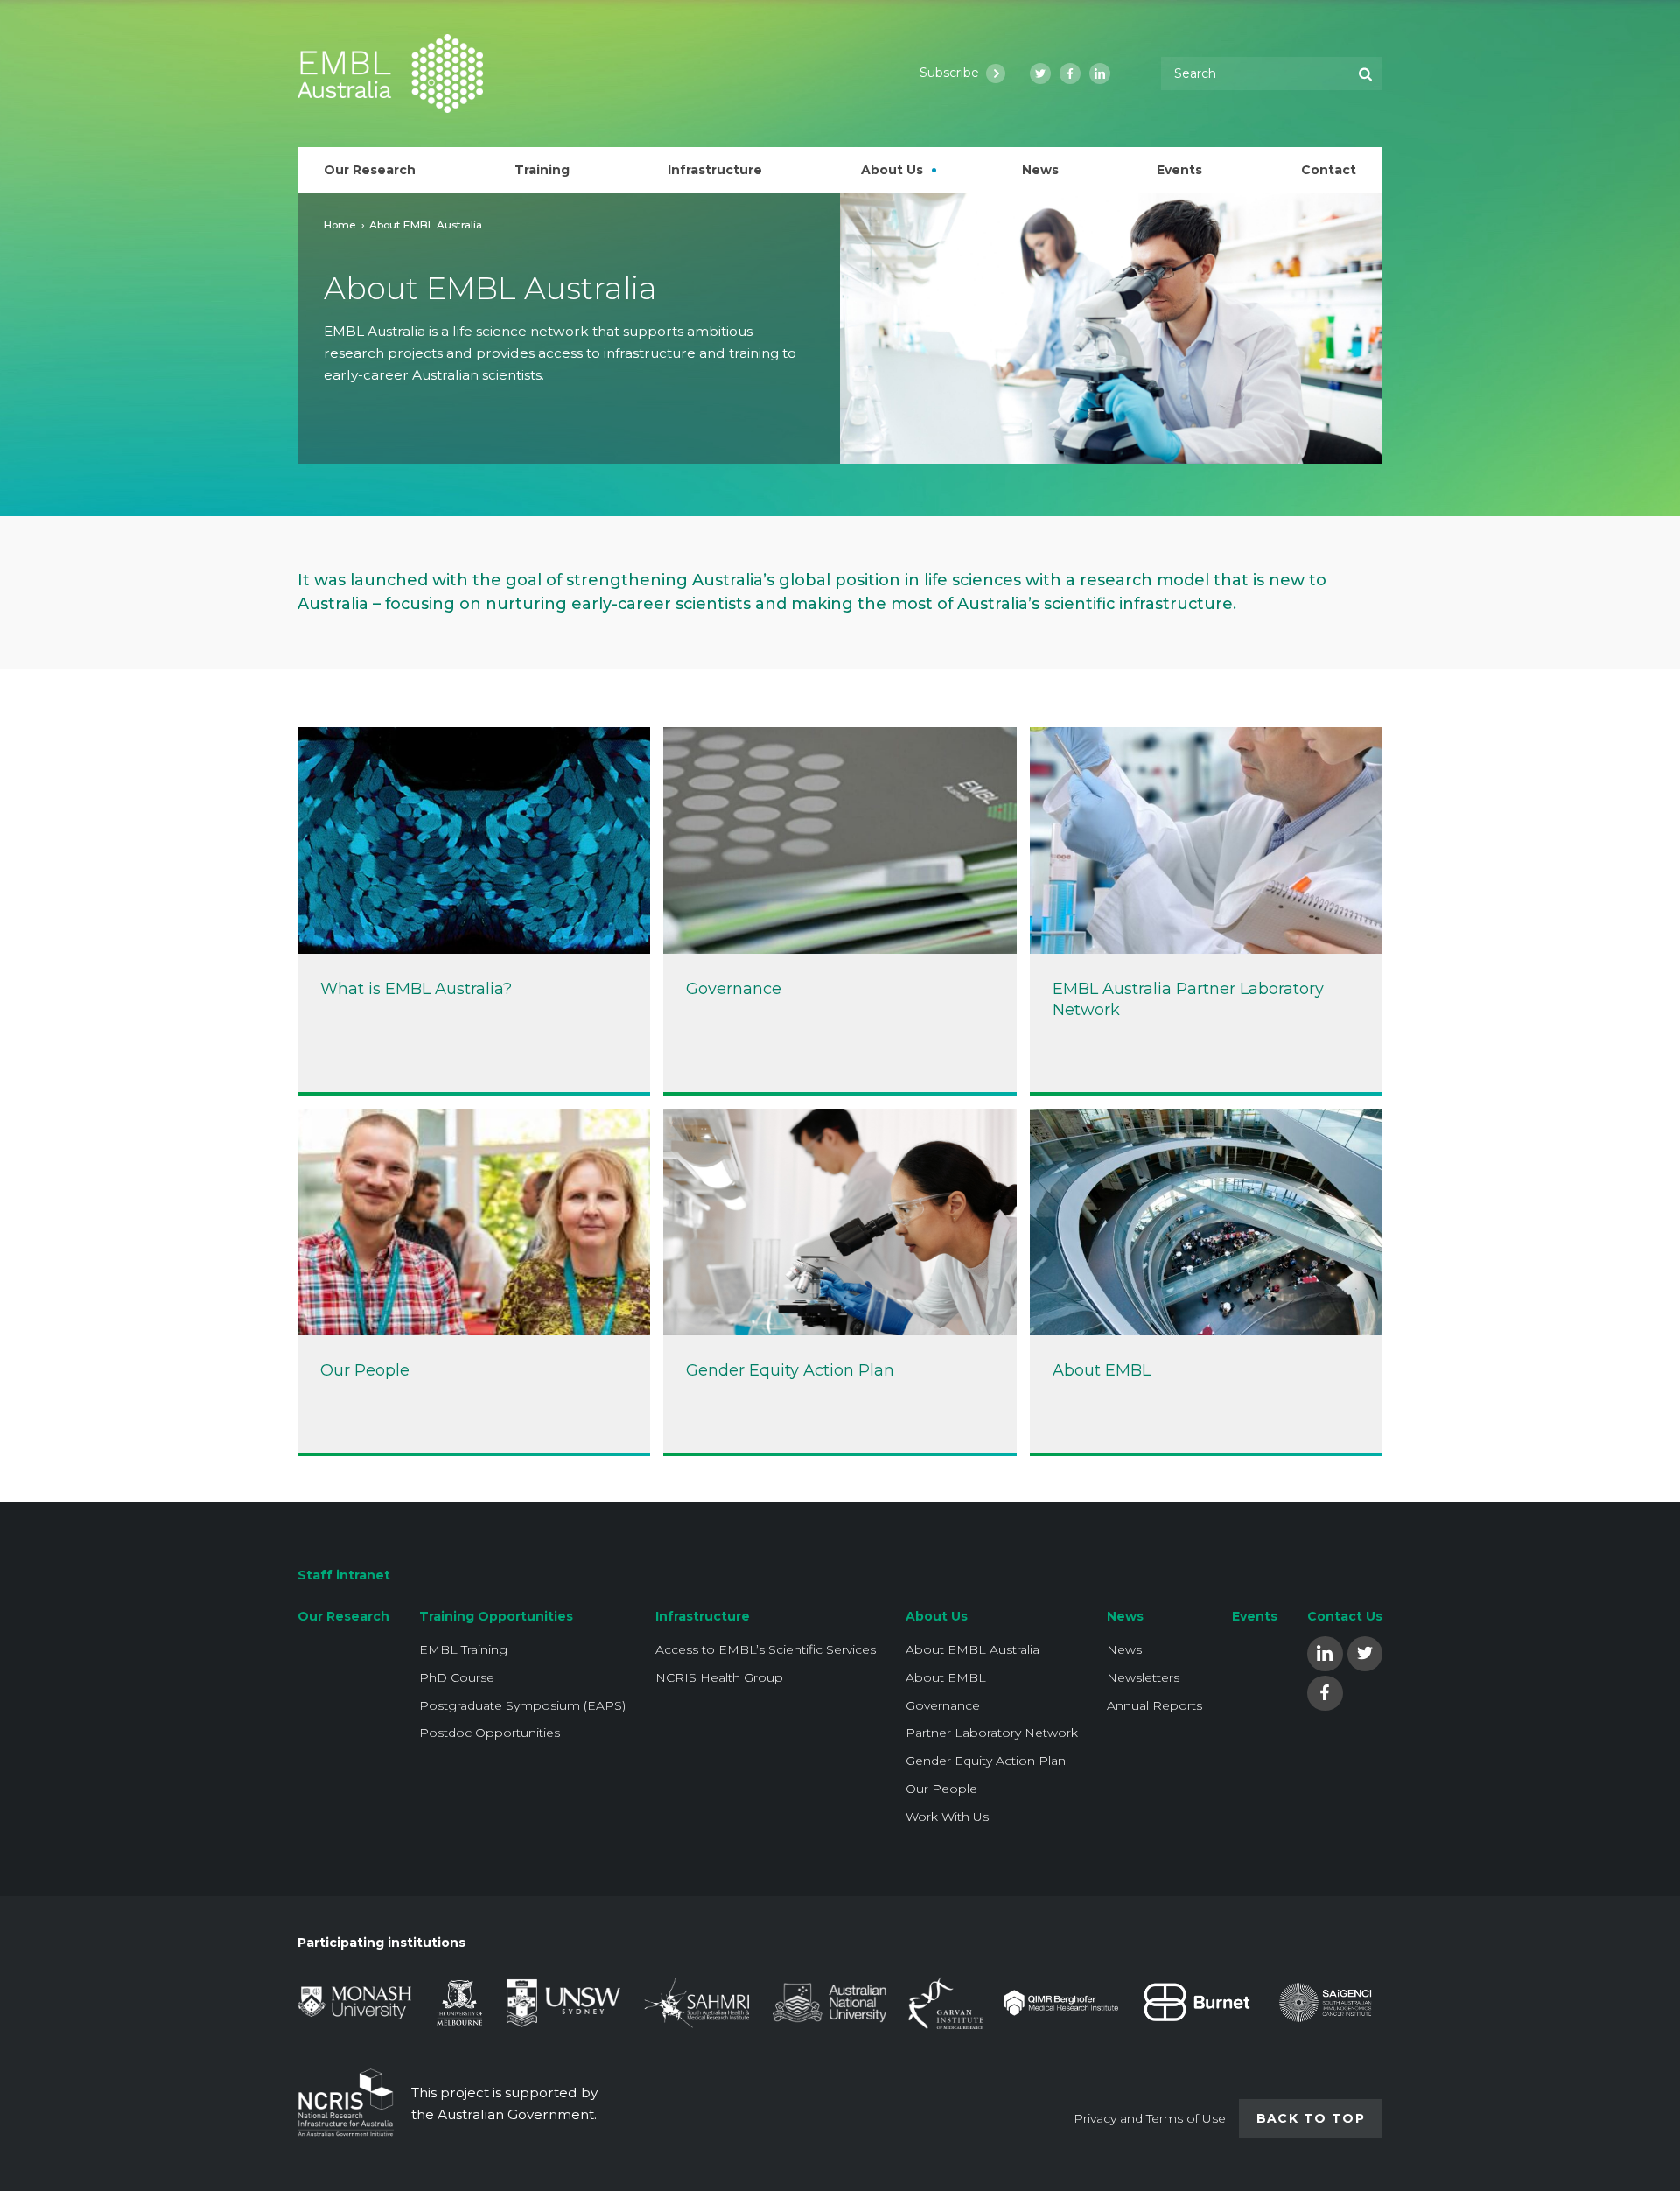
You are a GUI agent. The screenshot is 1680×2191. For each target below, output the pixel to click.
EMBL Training (463, 1649)
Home (340, 224)
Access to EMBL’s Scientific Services (766, 1649)
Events (1255, 1616)
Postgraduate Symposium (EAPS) (522, 1705)
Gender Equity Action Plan (986, 1760)
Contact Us (1345, 1616)
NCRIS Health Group (719, 1677)
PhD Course (457, 1677)
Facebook (1325, 1692)
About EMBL (946, 1677)
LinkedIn (1325, 1652)
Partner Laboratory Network (992, 1732)
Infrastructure (703, 1616)
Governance (943, 1705)
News (1125, 1616)
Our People (941, 1788)
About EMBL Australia (973, 1649)
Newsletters (1143, 1677)
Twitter (1365, 1652)
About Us (937, 1616)
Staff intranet (344, 1575)
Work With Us (947, 1816)
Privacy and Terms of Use (1150, 2118)
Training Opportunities (496, 1616)
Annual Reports (1155, 1705)
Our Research (343, 1616)
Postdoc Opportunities (490, 1732)
